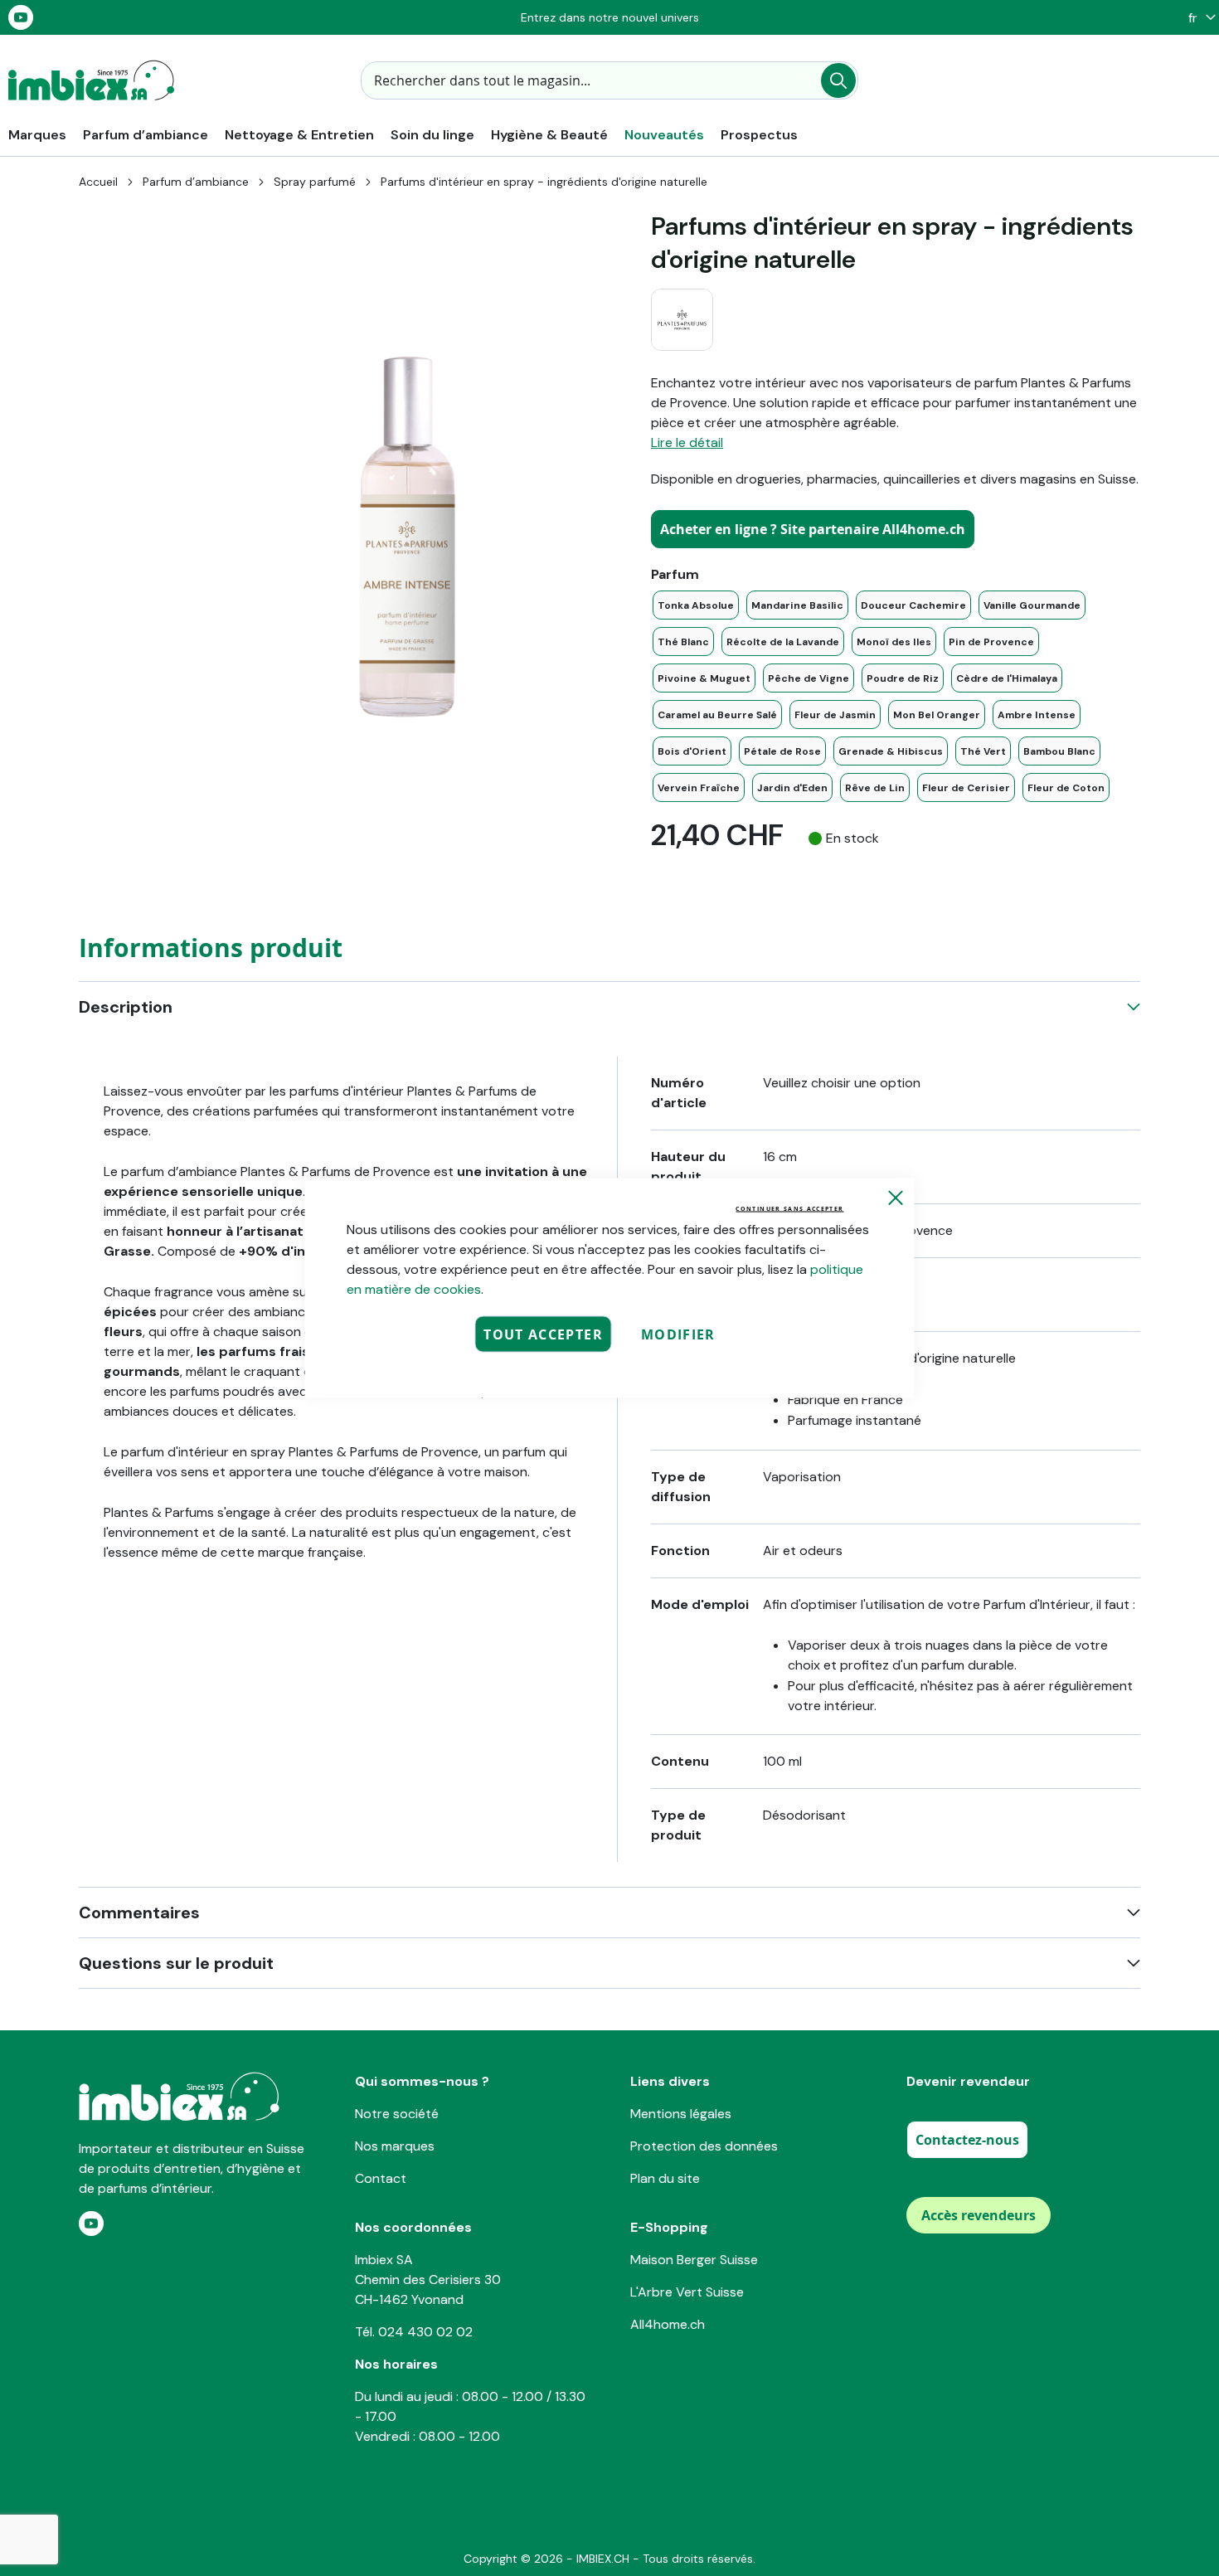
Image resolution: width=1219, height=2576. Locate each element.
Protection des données (704, 2146)
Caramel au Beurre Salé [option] (717, 715)
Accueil (98, 182)
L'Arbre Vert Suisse (687, 2292)
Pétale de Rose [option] (782, 751)
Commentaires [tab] (139, 1913)
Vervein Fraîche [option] (699, 788)
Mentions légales (681, 2114)
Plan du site (665, 2178)
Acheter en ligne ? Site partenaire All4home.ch (813, 529)
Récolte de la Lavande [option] (783, 642)
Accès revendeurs (979, 2215)
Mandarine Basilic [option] (797, 605)
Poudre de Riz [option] (903, 678)
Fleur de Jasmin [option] (835, 715)
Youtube (21, 17)
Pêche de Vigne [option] (809, 678)
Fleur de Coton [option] (1066, 788)
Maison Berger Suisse (694, 2260)
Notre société (397, 2114)
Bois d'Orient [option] (692, 751)
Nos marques (395, 2146)
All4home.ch (668, 2324)
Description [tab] (126, 1007)
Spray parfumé (315, 182)
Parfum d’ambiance (196, 182)
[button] (1198, 18)
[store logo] (91, 80)
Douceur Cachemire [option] (913, 605)
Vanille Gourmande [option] (1032, 605)
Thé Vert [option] (983, 751)
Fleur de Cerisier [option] (966, 788)
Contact (381, 2178)
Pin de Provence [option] (991, 642)
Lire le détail (687, 442)
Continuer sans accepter (789, 1209)
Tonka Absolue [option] (696, 605)
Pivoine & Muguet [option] (704, 678)
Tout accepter (543, 1334)
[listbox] (896, 696)
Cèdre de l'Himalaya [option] (1007, 678)
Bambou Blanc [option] (1059, 751)
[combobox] (609, 80)
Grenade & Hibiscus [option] (891, 751)
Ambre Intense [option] (1037, 715)
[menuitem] (37, 135)
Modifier (678, 1334)
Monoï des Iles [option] (894, 642)
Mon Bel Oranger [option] (937, 715)
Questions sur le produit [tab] (176, 1963)
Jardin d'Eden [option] (792, 788)
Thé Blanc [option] (683, 642)
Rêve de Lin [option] (875, 788)
